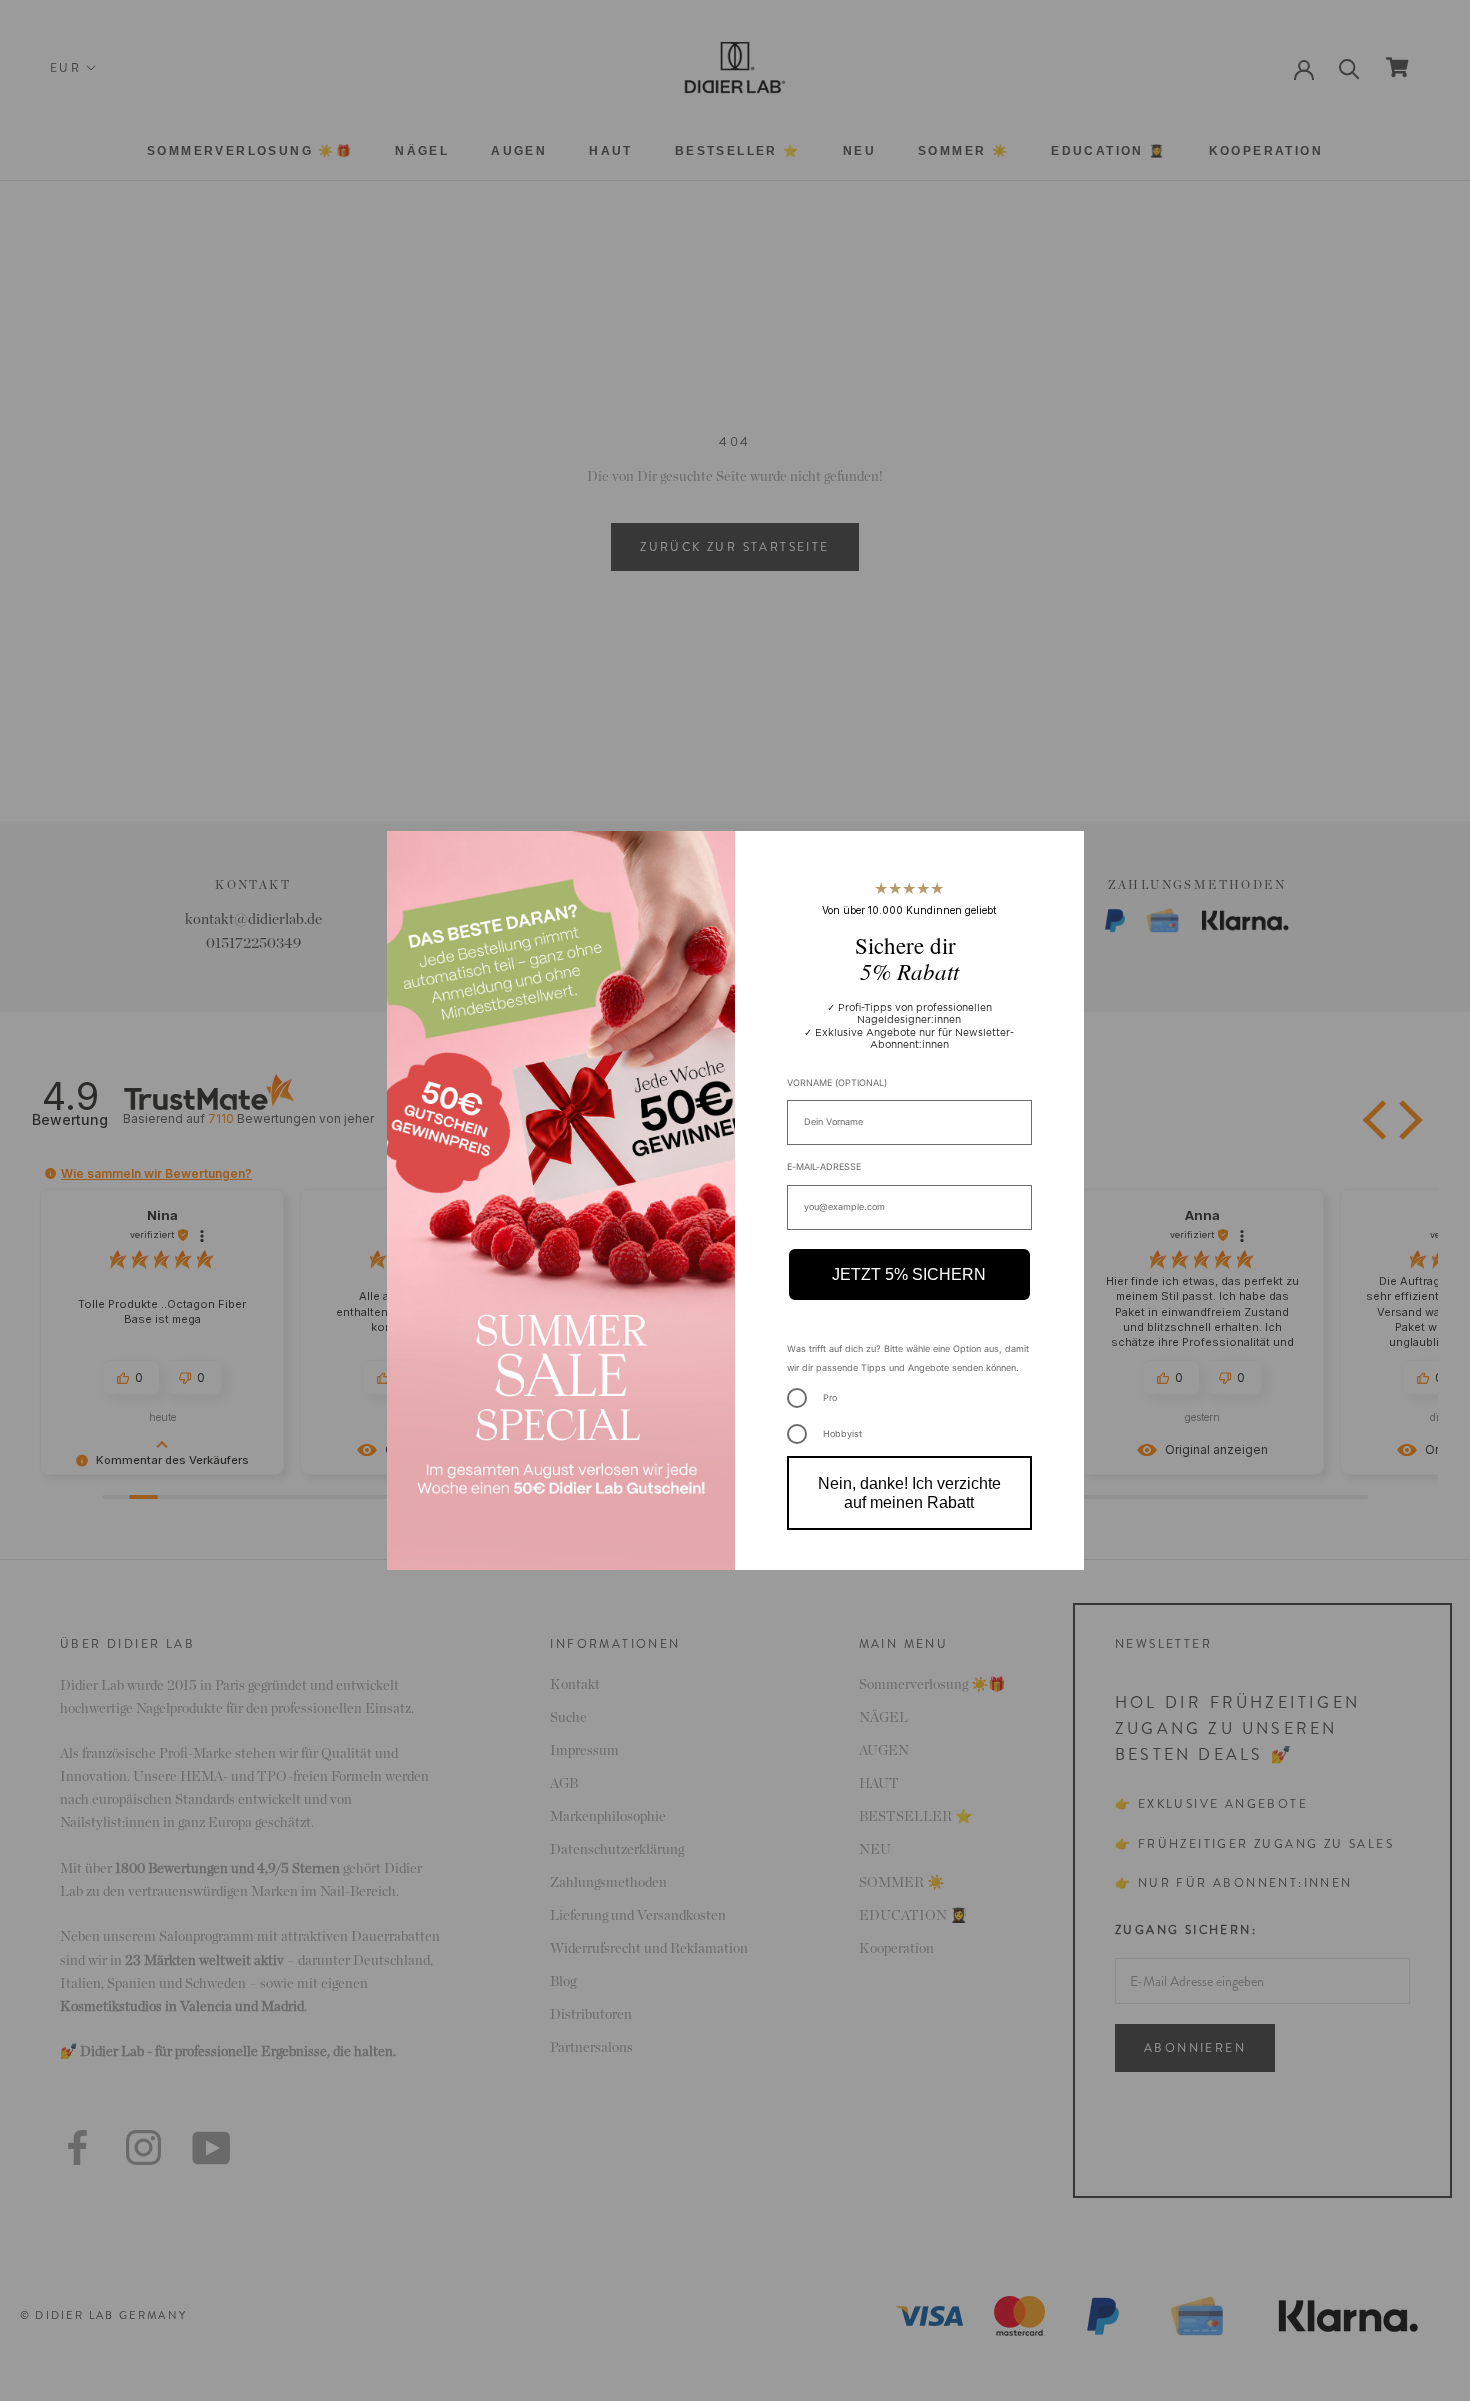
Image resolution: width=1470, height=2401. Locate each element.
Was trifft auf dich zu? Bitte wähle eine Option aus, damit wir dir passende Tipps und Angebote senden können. (908, 1358)
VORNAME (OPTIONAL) (837, 1082)
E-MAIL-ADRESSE (824, 1166)
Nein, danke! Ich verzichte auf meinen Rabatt (909, 1493)
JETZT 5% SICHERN (909, 1274)
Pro (830, 1397)
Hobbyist (842, 1433)
